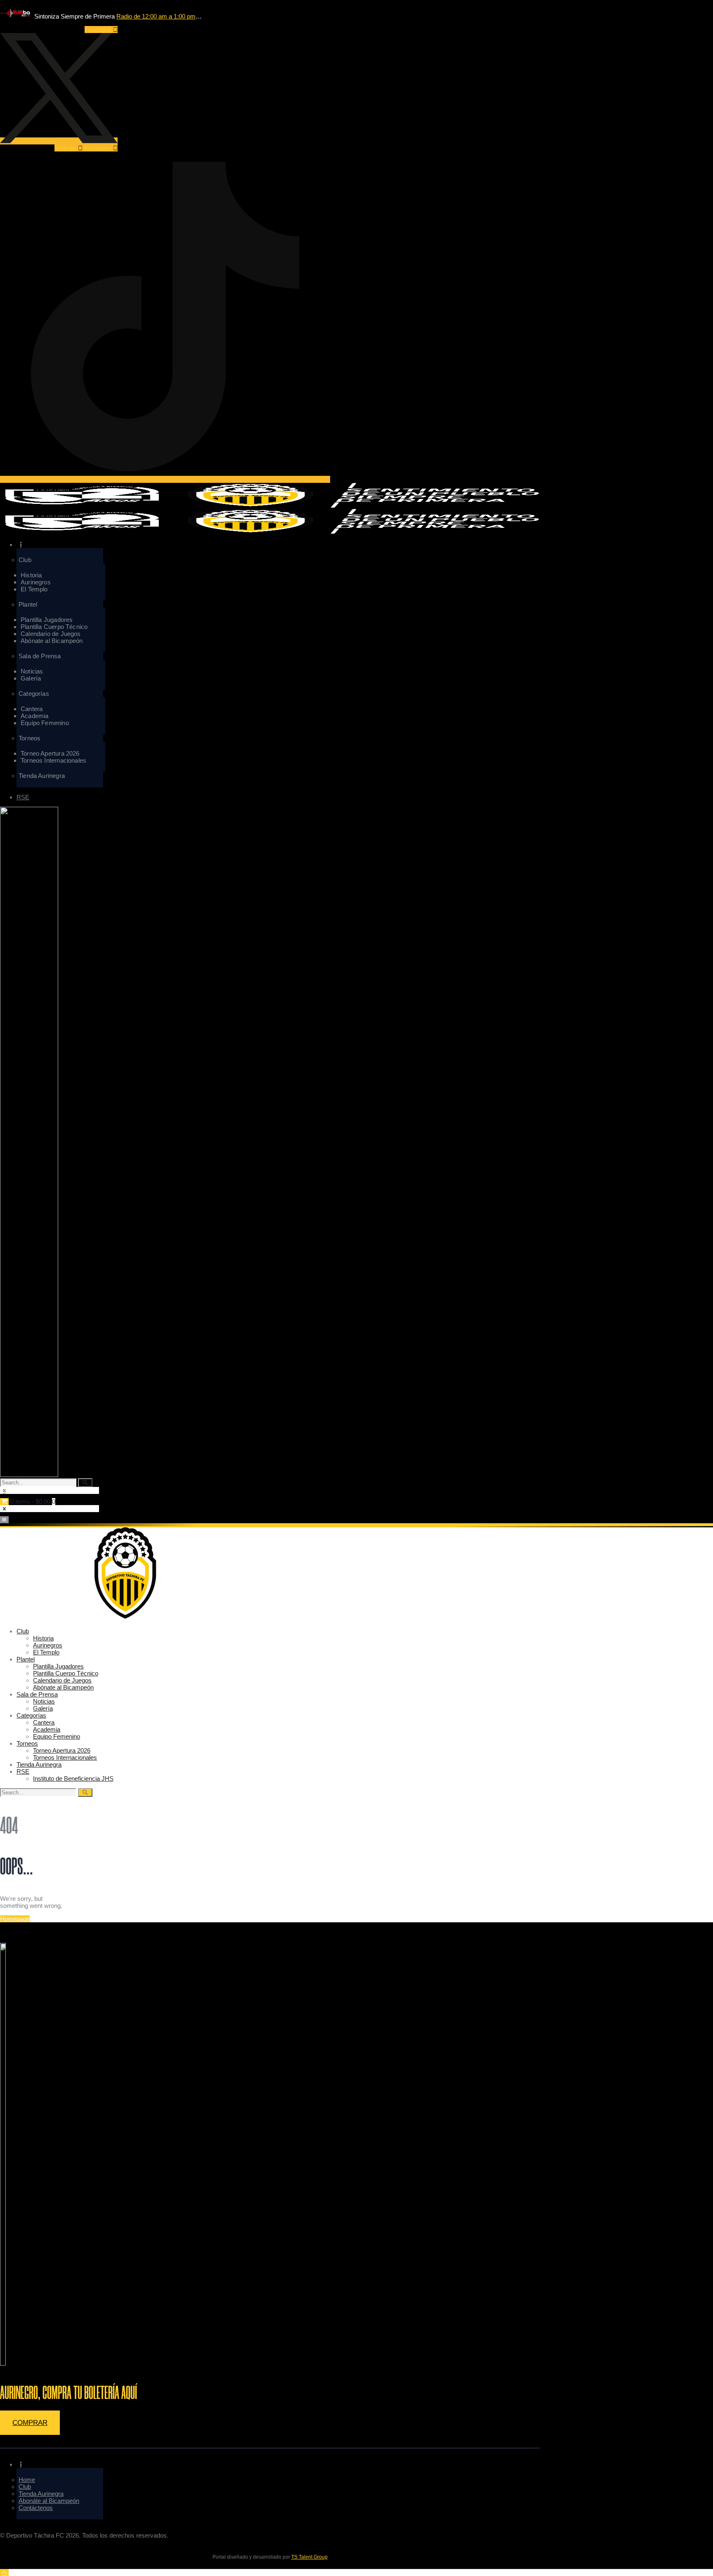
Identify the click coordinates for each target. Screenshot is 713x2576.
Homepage (15, 1919)
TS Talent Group (309, 2557)
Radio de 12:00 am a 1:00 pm (156, 16)
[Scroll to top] (4, 2572)
